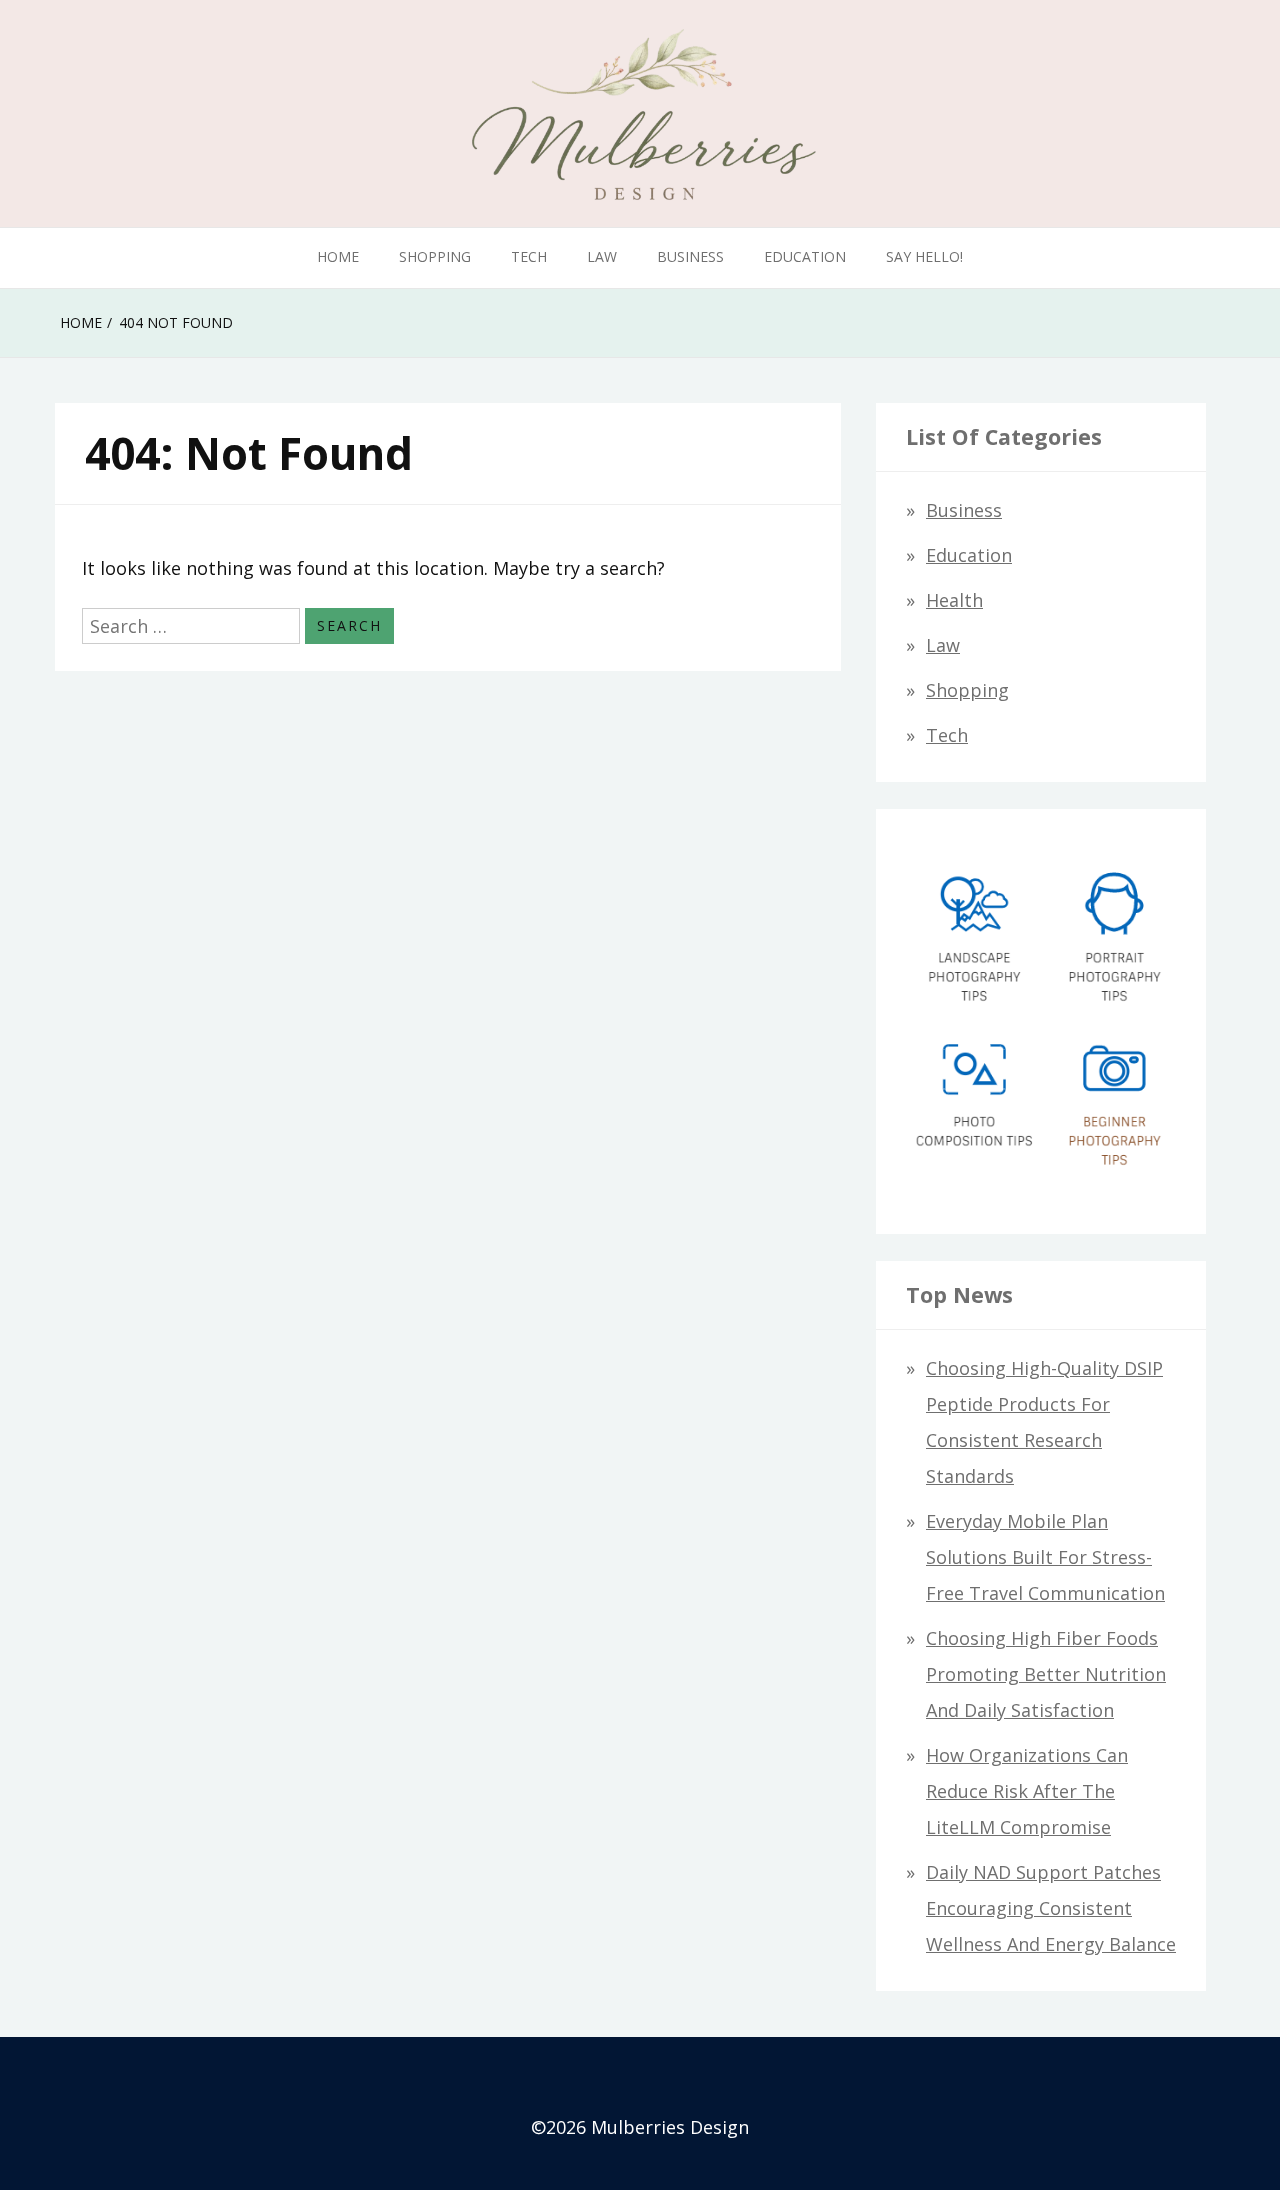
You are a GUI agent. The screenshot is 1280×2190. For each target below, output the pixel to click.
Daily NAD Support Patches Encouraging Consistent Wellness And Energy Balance (1051, 1908)
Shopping (435, 256)
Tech (529, 256)
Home (338, 256)
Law (602, 256)
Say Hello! (924, 256)
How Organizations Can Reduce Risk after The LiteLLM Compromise (1027, 1791)
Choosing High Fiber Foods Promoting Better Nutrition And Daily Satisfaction (1046, 1674)
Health (954, 600)
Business (690, 256)
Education (805, 256)
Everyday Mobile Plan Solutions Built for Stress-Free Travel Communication (1045, 1557)
